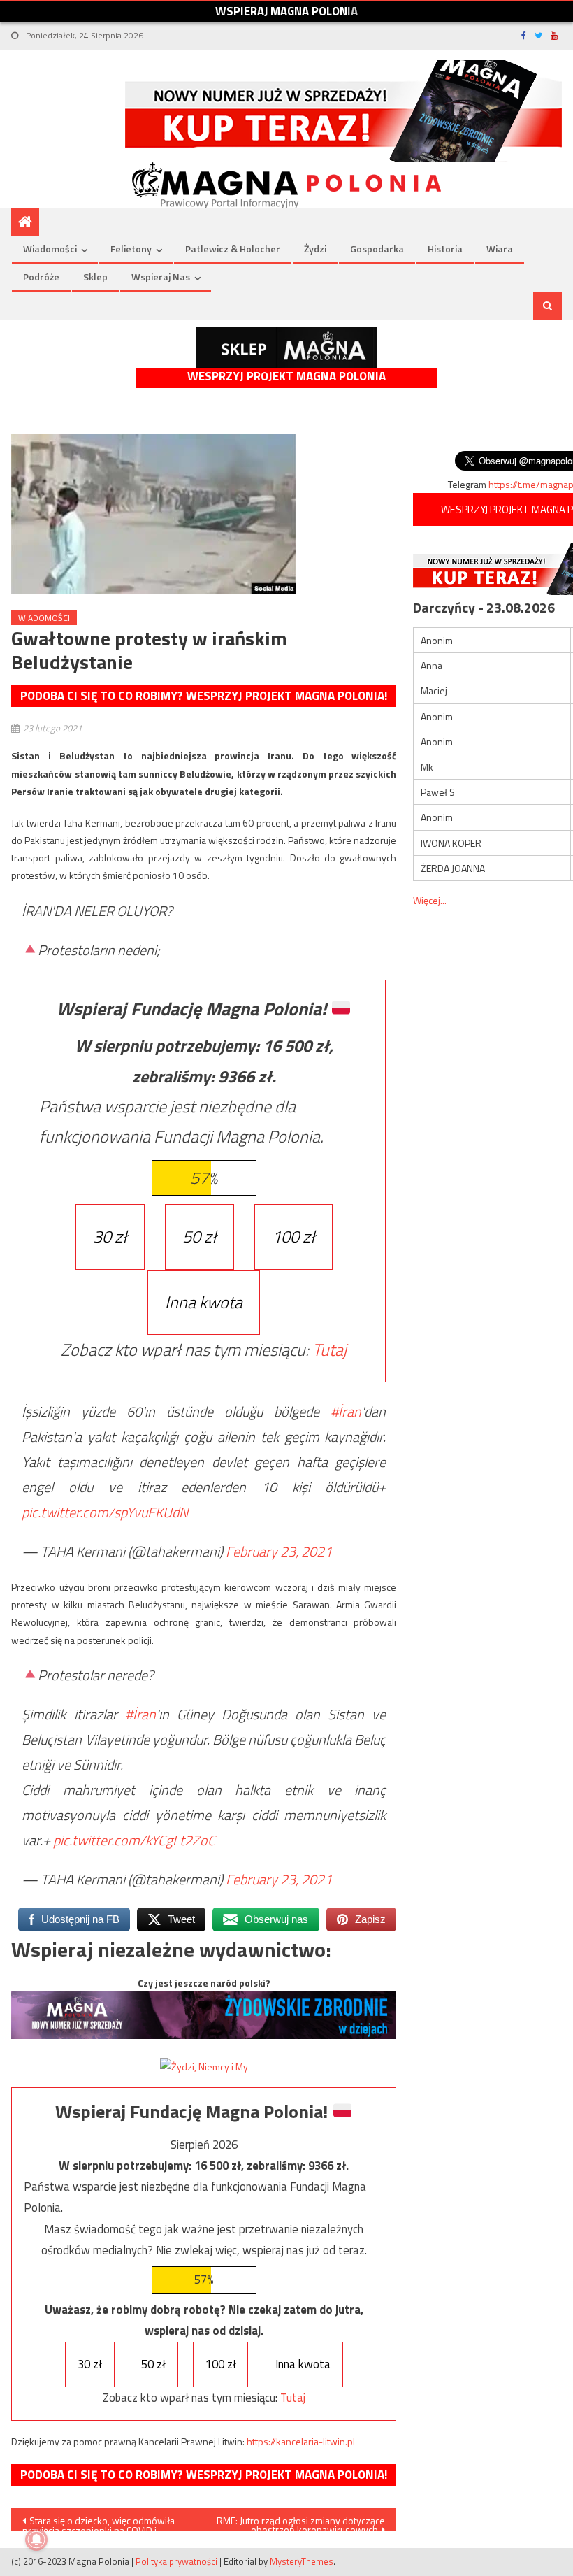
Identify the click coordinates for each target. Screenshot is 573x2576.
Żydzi (315, 249)
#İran (346, 1411)
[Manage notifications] (36, 2540)
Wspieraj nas (161, 277)
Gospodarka (377, 249)
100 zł (293, 1236)
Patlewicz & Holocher (233, 249)
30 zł (110, 1236)
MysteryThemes (302, 2561)
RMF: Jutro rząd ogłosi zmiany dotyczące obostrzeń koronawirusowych (301, 2522)
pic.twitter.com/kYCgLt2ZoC (134, 1840)
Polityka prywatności (176, 2561)
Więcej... (430, 900)
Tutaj (329, 1350)
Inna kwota (204, 1302)
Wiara (500, 249)
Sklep (95, 277)
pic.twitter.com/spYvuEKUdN (105, 1512)
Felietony (131, 249)
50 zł (200, 1236)
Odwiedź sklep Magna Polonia (286, 347)
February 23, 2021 (279, 1551)
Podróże (41, 277)
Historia (445, 249)
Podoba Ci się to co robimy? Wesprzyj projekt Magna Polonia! (204, 696)
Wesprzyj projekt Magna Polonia (286, 377)
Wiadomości (50, 249)
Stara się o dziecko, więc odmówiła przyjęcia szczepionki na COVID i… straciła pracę (99, 2522)
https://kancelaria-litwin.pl (301, 2441)
